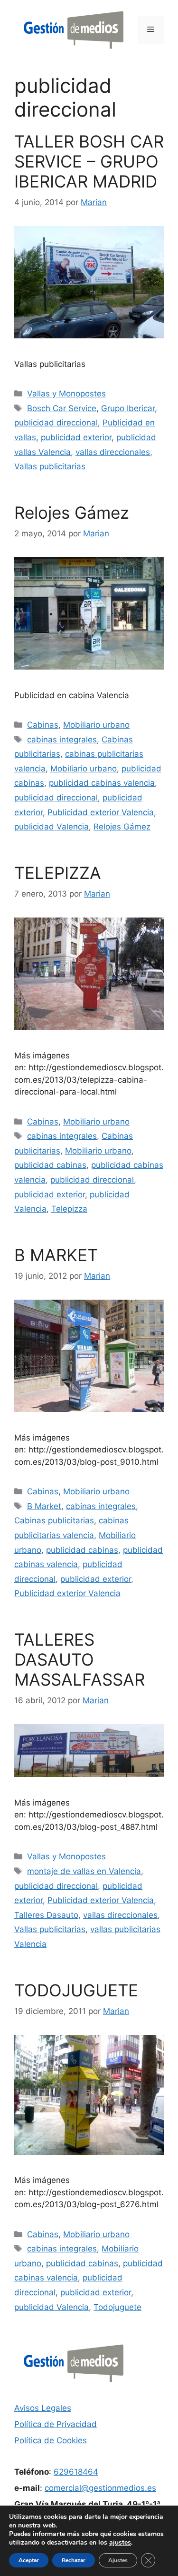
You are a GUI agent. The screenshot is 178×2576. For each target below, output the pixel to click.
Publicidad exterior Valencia (101, 812)
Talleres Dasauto (46, 1915)
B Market (44, 1506)
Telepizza (69, 1209)
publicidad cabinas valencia (102, 783)
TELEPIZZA (58, 873)
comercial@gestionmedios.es (100, 2488)
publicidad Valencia (52, 827)
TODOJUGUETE (76, 1990)
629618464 (76, 2472)
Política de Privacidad (56, 2424)
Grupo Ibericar (128, 408)
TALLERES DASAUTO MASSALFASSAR (80, 1659)
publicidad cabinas (50, 1165)
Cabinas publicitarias (54, 1520)
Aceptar (29, 2560)
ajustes (120, 2543)
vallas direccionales (113, 452)
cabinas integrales (62, 740)
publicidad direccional (56, 423)
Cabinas (43, 725)
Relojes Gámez (72, 513)
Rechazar (74, 2560)
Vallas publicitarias (50, 466)
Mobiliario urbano (96, 725)
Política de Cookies (51, 2440)
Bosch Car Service (62, 408)
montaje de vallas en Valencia (84, 1871)
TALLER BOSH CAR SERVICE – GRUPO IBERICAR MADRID (89, 161)
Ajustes (118, 2560)
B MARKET (56, 1255)
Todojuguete (117, 2307)
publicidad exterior (76, 437)
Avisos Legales (43, 2408)
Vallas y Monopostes (66, 394)
